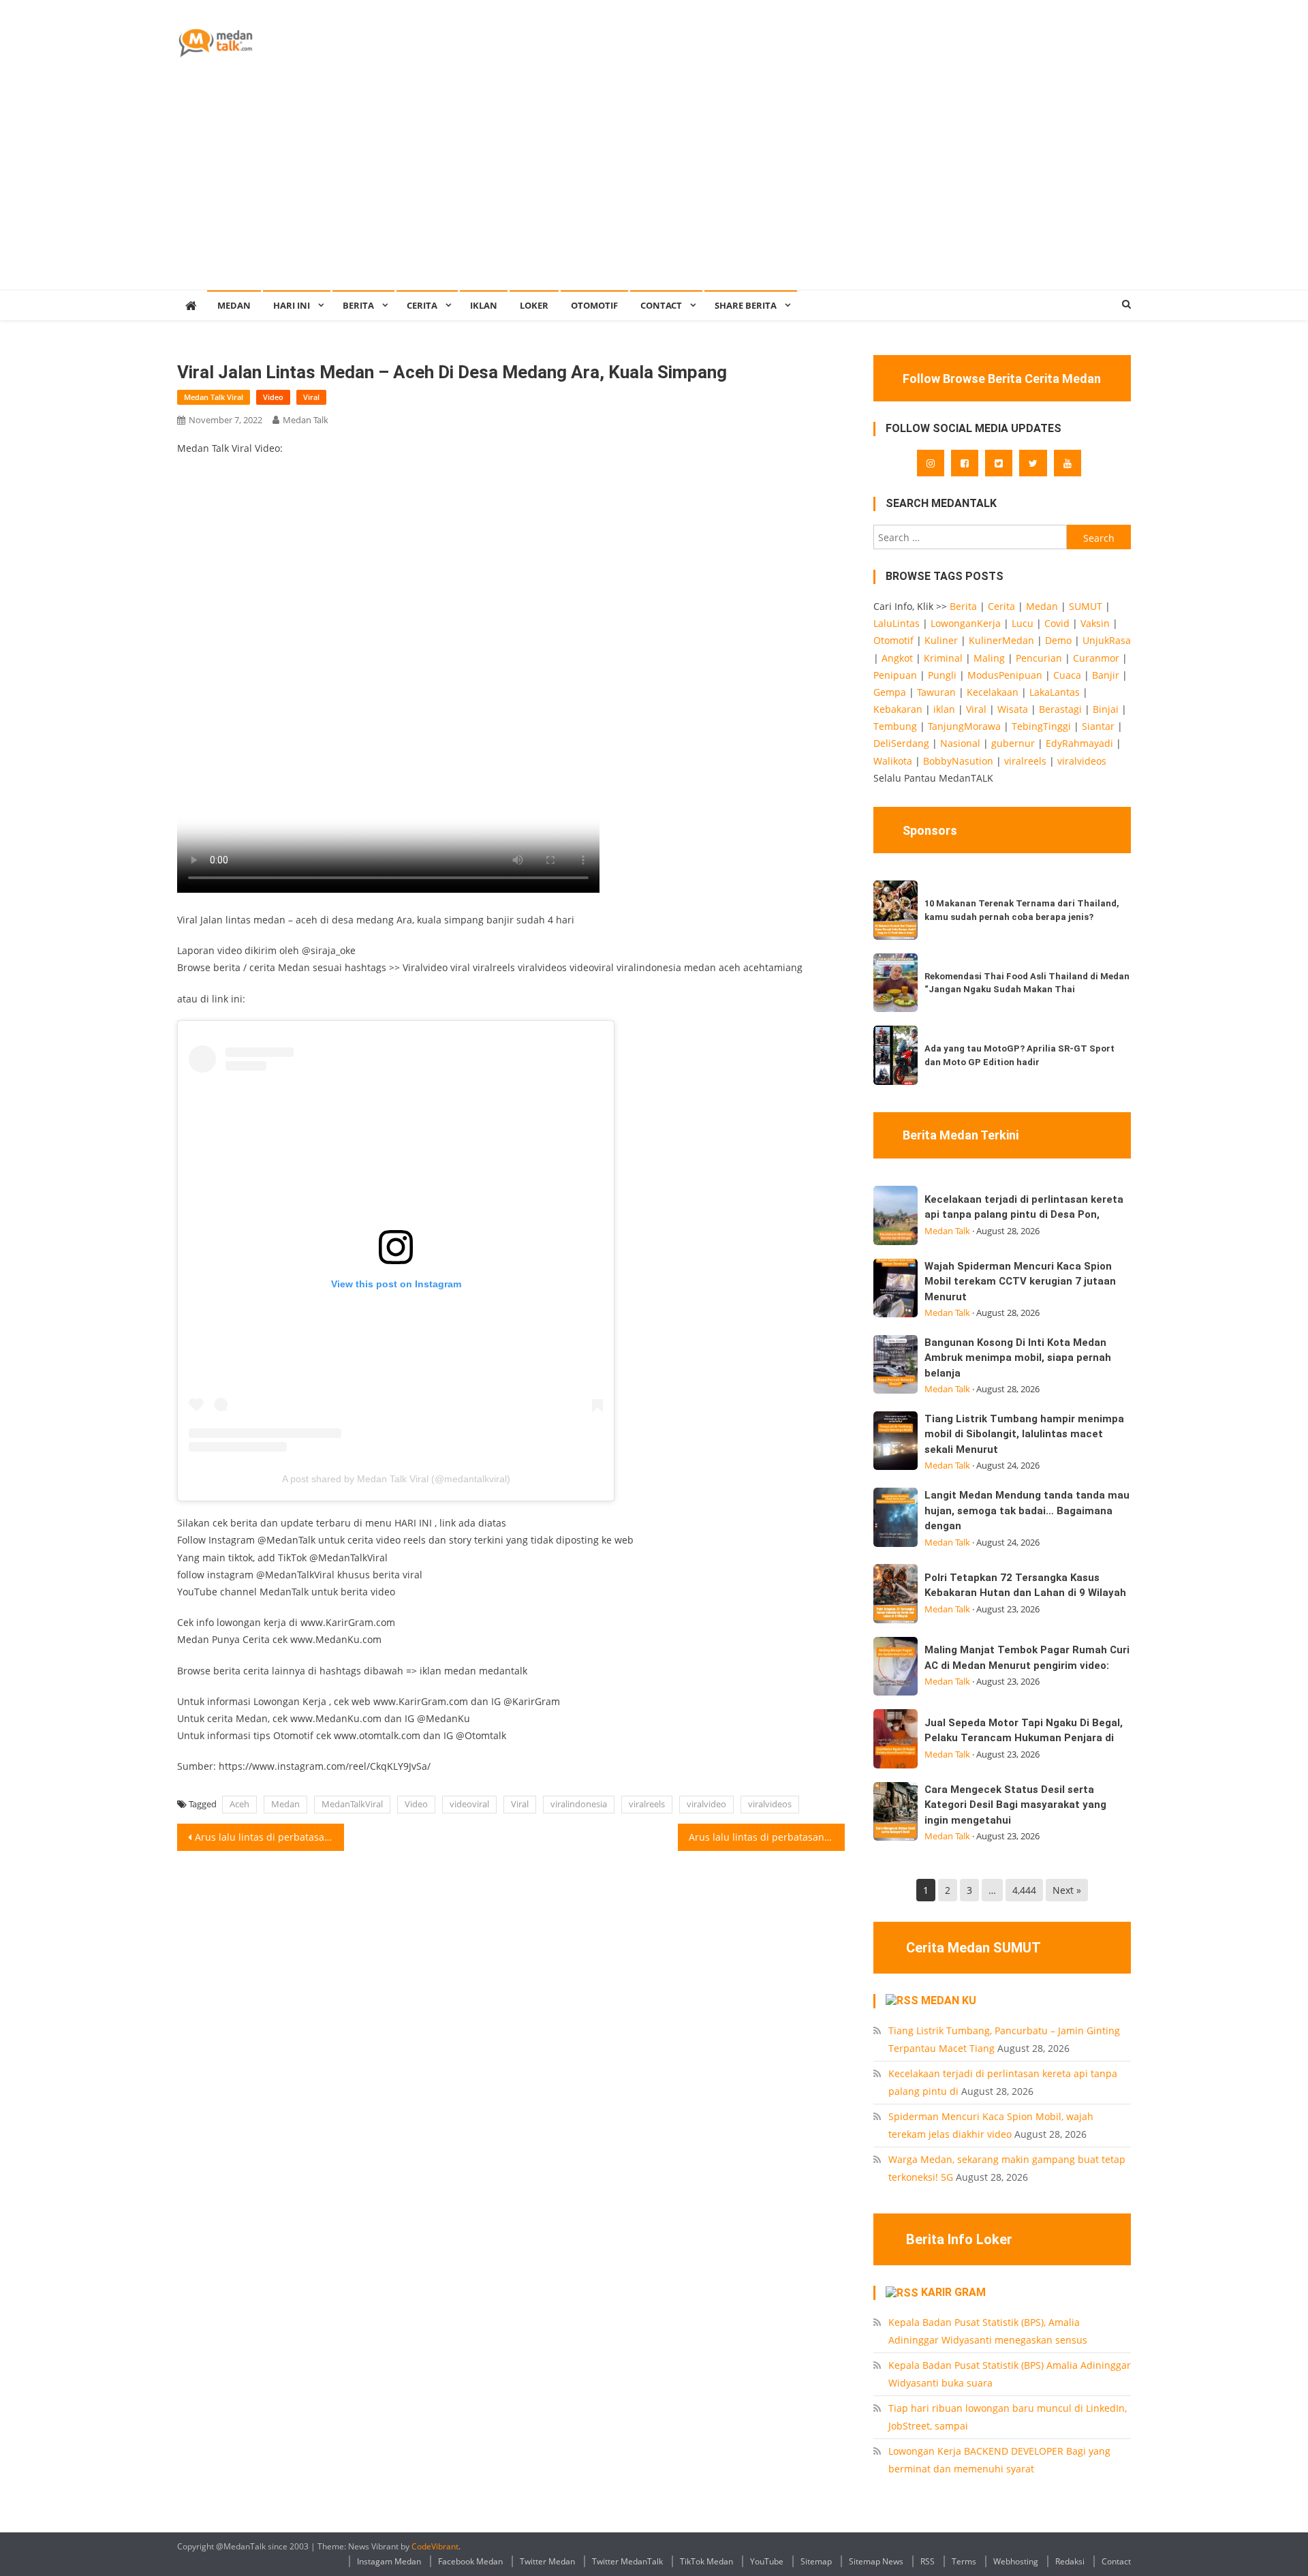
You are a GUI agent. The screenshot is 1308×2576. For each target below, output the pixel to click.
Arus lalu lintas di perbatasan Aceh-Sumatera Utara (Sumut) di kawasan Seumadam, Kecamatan (269, 1837)
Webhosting (1016, 2561)
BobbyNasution (958, 761)
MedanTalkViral (352, 1804)
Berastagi (1060, 709)
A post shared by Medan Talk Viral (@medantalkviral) (396, 1479)
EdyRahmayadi (1079, 743)
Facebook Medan (470, 2561)
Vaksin (1095, 623)
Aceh (239, 1804)
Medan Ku (949, 2000)
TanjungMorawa (964, 726)
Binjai (1106, 709)
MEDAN (234, 305)
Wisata (1013, 709)
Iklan (484, 305)
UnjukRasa (1107, 640)
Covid (1057, 623)
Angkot (897, 658)
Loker (534, 305)
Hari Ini (292, 305)
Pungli (942, 675)
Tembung (895, 726)
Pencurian (1039, 658)
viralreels (647, 1804)
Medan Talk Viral (214, 397)
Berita (358, 305)
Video (273, 397)
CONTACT (661, 305)
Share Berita (746, 305)
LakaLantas (1055, 692)
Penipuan (895, 675)
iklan (944, 709)
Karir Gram (953, 2292)
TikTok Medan (706, 2561)
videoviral (469, 1804)
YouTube (767, 2561)
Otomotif (594, 305)
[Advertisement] (654, 187)
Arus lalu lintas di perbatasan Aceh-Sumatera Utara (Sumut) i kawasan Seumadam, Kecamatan (767, 1837)
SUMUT (1086, 606)
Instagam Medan (389, 2561)
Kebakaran (898, 709)
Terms (964, 2561)
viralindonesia (579, 1804)
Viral (311, 397)
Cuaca (1067, 675)
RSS (928, 2561)
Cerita (422, 305)
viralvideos (770, 1804)
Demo (1058, 640)
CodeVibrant (435, 2546)
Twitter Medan (547, 2561)
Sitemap (816, 2561)
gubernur (1013, 743)
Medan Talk (306, 420)
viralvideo (706, 1804)
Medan (285, 1804)
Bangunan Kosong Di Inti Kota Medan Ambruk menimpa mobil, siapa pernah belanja (1018, 1358)
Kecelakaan (993, 692)
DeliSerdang (901, 743)
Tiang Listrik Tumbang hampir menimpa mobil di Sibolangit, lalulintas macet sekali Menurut (1024, 1434)
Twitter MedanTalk (627, 2561)
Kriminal (943, 658)
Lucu (1023, 623)
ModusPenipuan (1005, 675)
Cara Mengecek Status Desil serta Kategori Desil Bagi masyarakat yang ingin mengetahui (1015, 1805)
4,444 (1024, 1890)
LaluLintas (897, 623)
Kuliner (941, 640)
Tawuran (936, 692)
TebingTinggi (1041, 726)
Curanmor (1096, 658)
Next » (1067, 1890)
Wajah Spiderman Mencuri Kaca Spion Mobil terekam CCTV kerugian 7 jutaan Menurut (1020, 1282)
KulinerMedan (1001, 640)
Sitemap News (876, 2561)
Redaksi (1070, 2561)
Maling (989, 658)
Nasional (960, 743)
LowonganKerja (966, 623)
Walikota (893, 761)
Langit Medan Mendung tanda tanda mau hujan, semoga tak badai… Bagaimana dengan (1027, 1511)
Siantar (1098, 726)
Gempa (890, 692)
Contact (1116, 2561)
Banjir (1106, 675)
